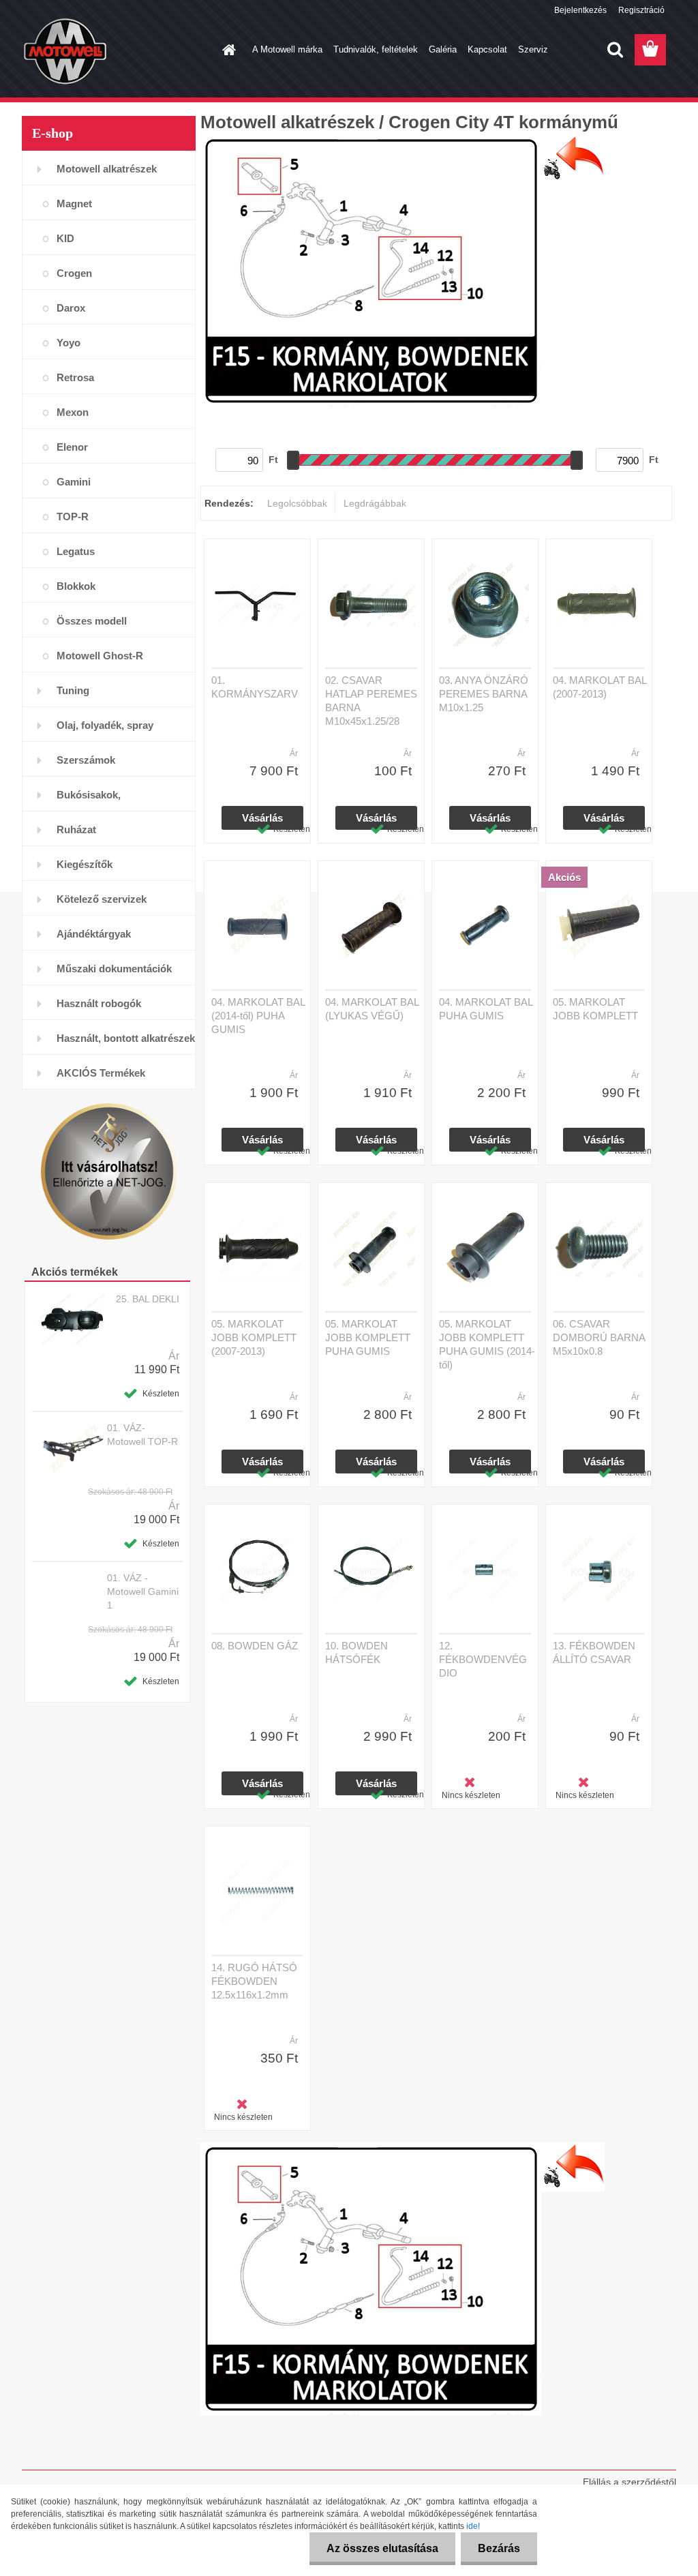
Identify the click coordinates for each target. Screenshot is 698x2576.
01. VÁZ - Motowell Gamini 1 (143, 1591)
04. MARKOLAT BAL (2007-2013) (600, 687)
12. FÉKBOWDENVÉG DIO (483, 1659)
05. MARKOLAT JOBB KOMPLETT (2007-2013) (254, 1337)
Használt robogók (99, 1003)
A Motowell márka (287, 49)
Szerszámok (86, 760)
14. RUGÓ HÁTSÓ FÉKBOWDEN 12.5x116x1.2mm (254, 1981)
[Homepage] (226, 50)
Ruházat (76, 829)
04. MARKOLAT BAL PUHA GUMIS (486, 1009)
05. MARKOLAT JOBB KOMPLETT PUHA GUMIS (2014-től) (487, 1344)
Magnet (74, 204)
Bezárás (499, 2548)
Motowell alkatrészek (107, 169)
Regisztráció (641, 10)
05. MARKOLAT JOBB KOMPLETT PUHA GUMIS (368, 1337)
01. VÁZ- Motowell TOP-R (142, 1435)
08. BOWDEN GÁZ (255, 1646)
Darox (71, 308)
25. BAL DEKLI (148, 1299)
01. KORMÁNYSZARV (255, 687)
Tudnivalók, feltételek (376, 49)
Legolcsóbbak (297, 503)
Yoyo (69, 343)
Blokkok (76, 586)
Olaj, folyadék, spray (105, 725)
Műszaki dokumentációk (114, 969)
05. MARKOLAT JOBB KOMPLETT (595, 1009)
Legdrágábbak (375, 503)
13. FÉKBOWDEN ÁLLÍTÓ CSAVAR (594, 1652)
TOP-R (73, 516)
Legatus (76, 551)
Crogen (74, 273)
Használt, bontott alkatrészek (126, 1038)
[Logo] (116, 50)
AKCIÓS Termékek (101, 1073)
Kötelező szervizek (102, 899)
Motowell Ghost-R (100, 656)
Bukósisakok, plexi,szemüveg (93, 800)
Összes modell (92, 621)
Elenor (72, 447)
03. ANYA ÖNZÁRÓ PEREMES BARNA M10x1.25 (484, 694)
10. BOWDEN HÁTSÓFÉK (356, 1652)
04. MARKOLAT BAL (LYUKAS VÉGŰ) (372, 1009)
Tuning (73, 690)
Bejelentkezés (580, 10)
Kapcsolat (487, 49)
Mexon (73, 412)
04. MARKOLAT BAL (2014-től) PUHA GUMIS (258, 1016)
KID (65, 238)
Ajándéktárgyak (94, 934)
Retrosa (75, 377)
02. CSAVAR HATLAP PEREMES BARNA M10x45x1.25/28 (371, 701)
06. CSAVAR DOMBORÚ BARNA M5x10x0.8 (599, 1337)
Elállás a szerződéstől (629, 2482)
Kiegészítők (85, 864)
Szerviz (533, 49)
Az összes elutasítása (382, 2548)
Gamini (74, 482)
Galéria (443, 49)
